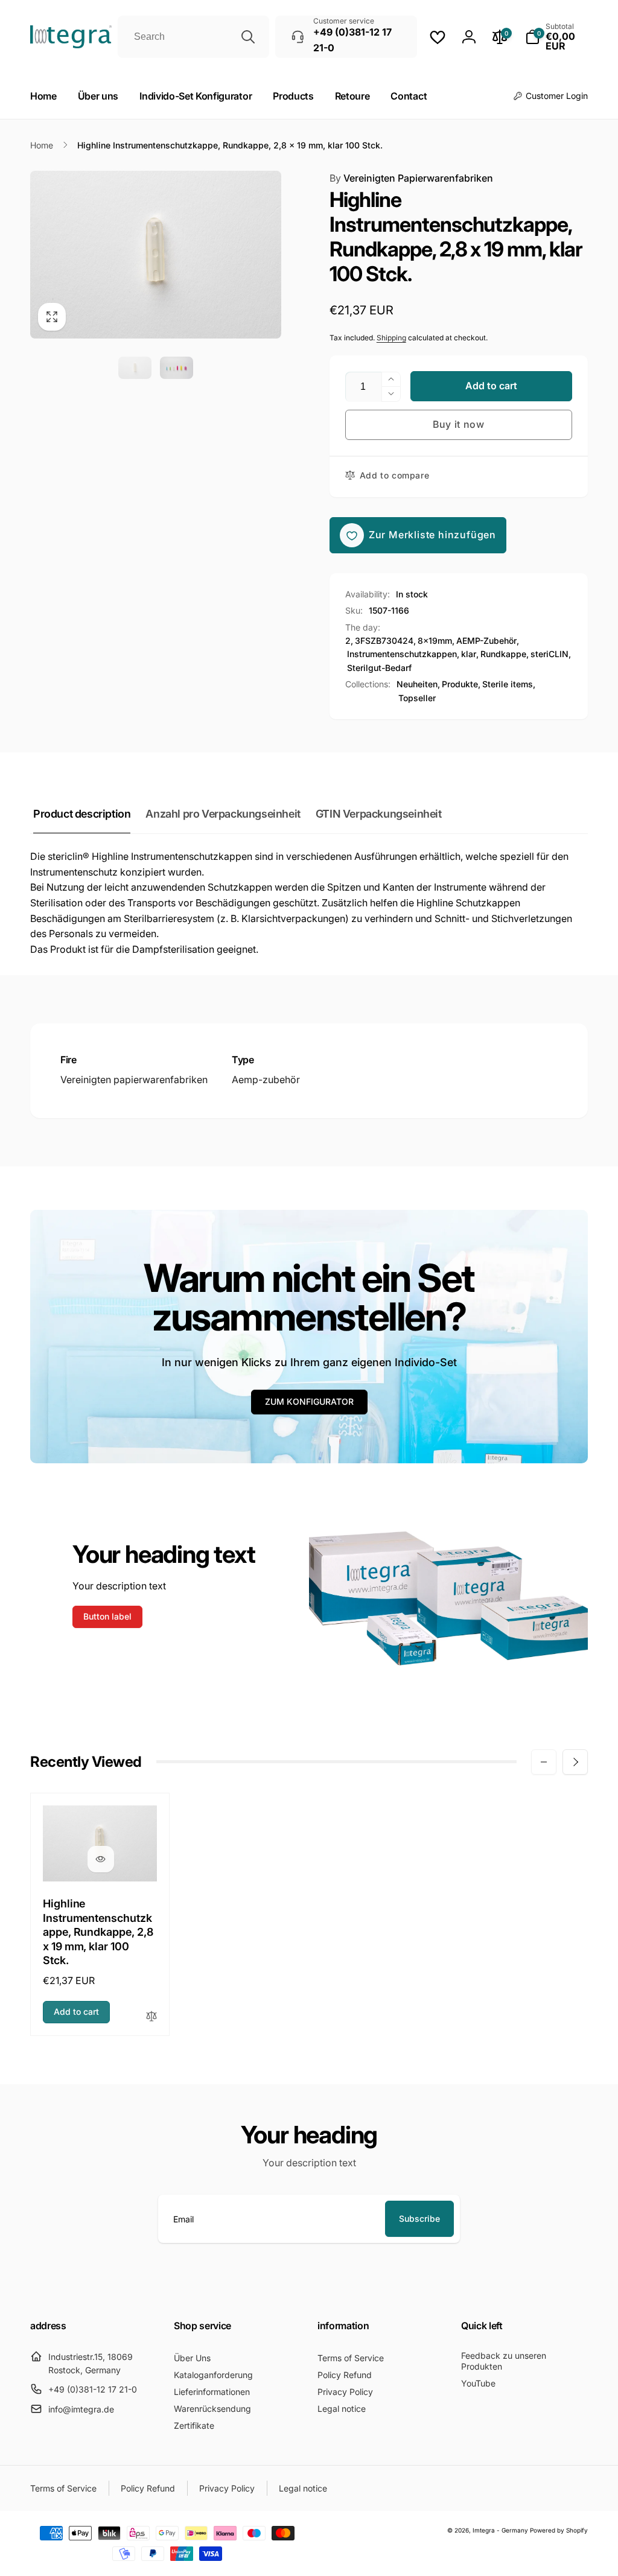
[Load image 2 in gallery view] (177, 368)
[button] (556, 37)
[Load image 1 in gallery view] (135, 368)
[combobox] (193, 37)
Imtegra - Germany (500, 2530)
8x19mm (435, 641)
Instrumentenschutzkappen (402, 654)
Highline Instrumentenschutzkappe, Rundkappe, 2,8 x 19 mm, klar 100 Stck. (98, 1932)
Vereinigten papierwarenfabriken (134, 1080)
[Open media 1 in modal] (156, 255)
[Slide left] (544, 1762)
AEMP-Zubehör (486, 641)
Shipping (391, 338)
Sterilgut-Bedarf (379, 668)
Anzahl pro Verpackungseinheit (223, 814)
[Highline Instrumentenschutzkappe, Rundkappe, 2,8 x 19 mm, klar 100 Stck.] (101, 1859)
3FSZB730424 (384, 641)
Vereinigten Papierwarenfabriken (411, 178)
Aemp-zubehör (266, 1080)
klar (469, 654)
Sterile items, (509, 684)
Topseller (417, 698)
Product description (82, 814)
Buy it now (459, 424)
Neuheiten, (418, 684)
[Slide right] (575, 1762)
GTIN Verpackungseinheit (379, 814)
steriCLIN (550, 654)
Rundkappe (503, 654)
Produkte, (461, 684)
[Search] (248, 37)
